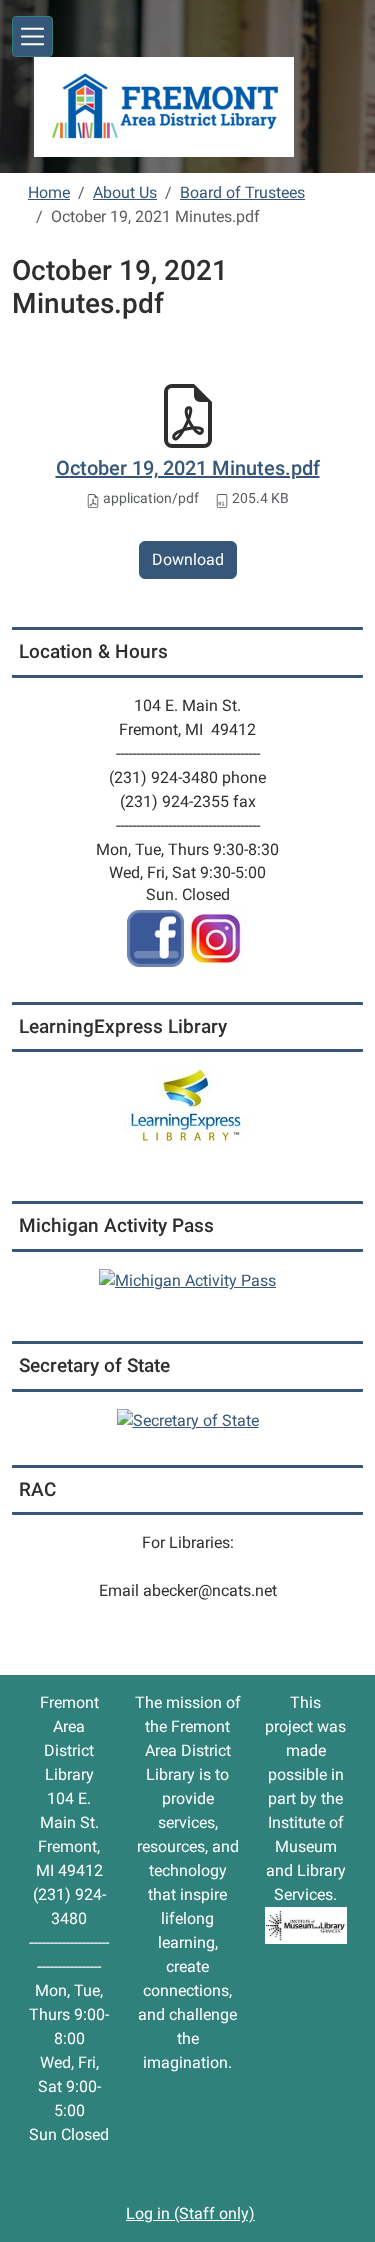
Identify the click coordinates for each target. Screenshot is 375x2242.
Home (49, 192)
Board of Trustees (242, 192)
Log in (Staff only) (190, 2213)
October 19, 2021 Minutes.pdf (188, 468)
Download (188, 559)
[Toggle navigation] (32, 36)
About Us (125, 192)
